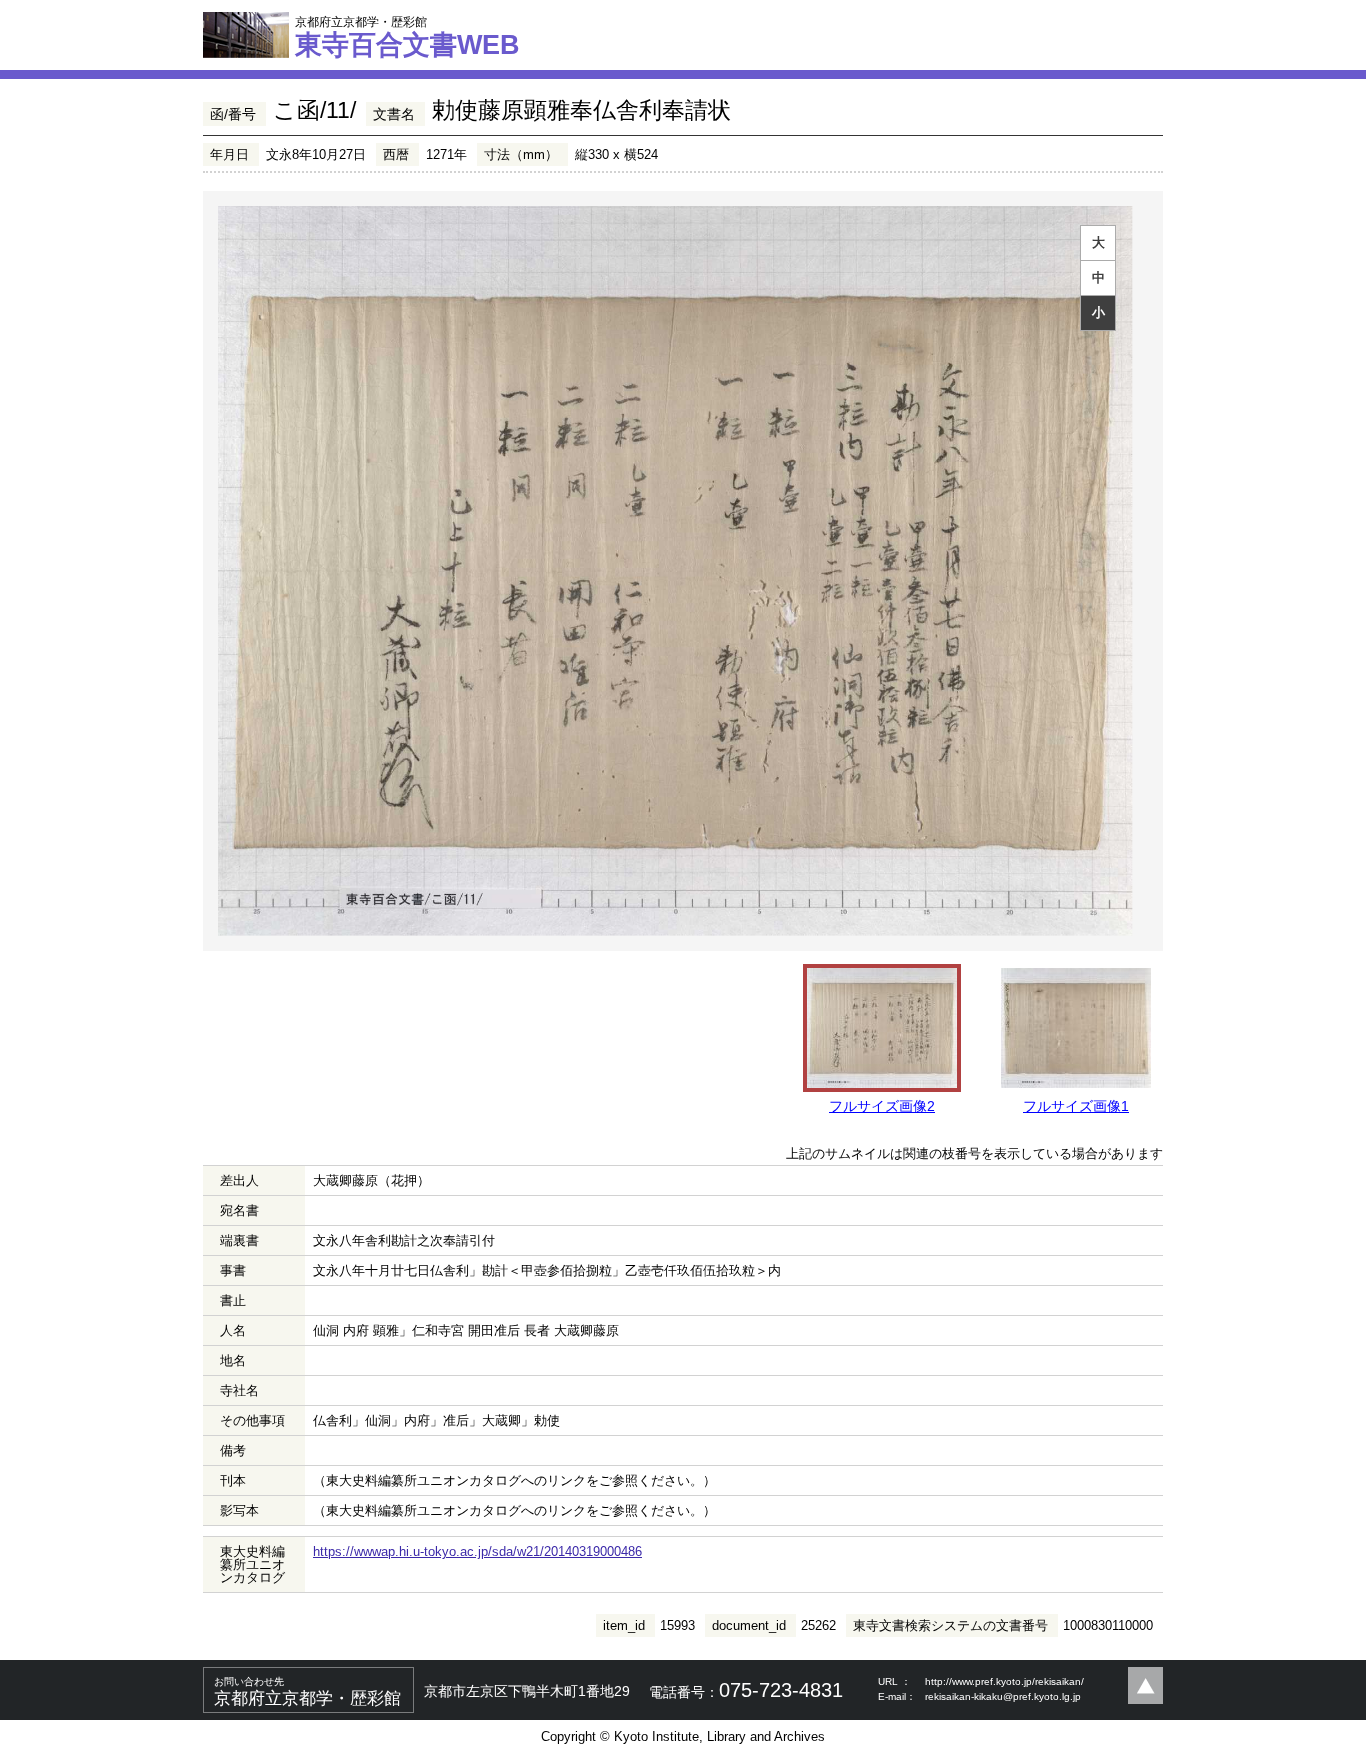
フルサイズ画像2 (882, 1106)
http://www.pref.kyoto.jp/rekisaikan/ (1004, 1681)
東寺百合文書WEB (407, 37)
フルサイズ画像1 (1076, 1106)
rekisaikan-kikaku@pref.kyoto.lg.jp (1003, 1696)
